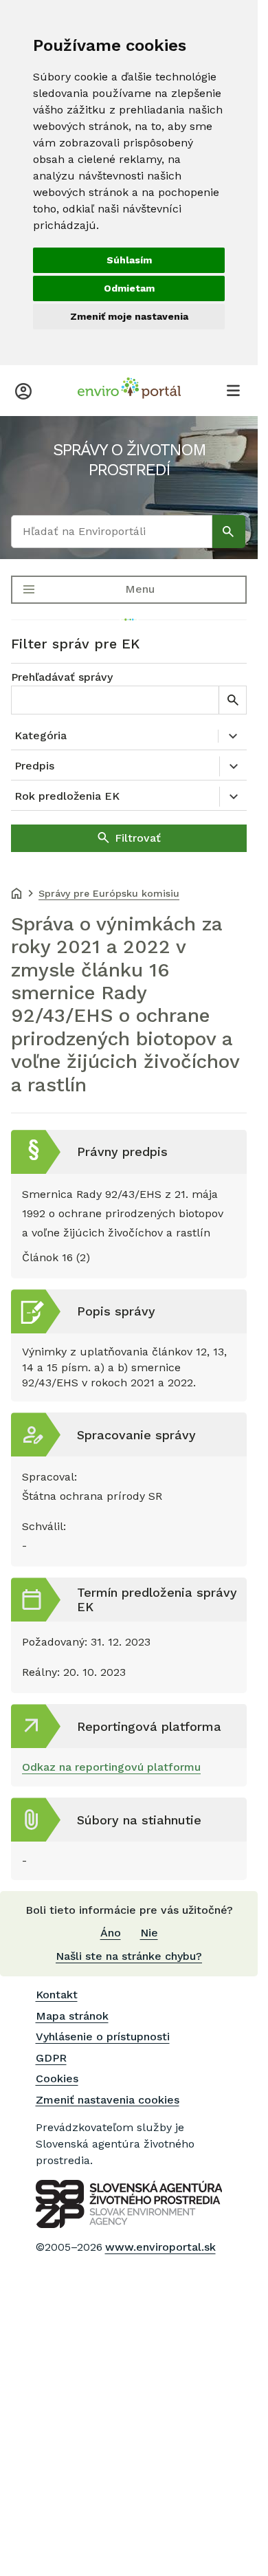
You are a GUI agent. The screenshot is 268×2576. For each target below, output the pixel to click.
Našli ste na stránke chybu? (129, 1956)
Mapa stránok (72, 2016)
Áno (111, 1933)
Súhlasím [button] (129, 260)
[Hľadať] (229, 532)
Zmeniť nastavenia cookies (108, 2100)
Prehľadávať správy (62, 677)
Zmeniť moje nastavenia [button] (129, 316)
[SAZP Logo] (129, 2204)
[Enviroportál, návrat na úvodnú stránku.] (129, 390)
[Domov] (16, 895)
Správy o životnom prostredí (129, 460)
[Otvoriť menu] (233, 390)
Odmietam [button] (129, 288)
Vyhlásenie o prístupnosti (103, 2037)
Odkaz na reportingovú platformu (111, 1767)
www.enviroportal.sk (160, 2247)
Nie (149, 1933)
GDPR (51, 2058)
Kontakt (57, 1995)
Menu (140, 589)
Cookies (57, 2078)
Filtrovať (138, 838)
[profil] (23, 390)
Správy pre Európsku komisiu (109, 893)
